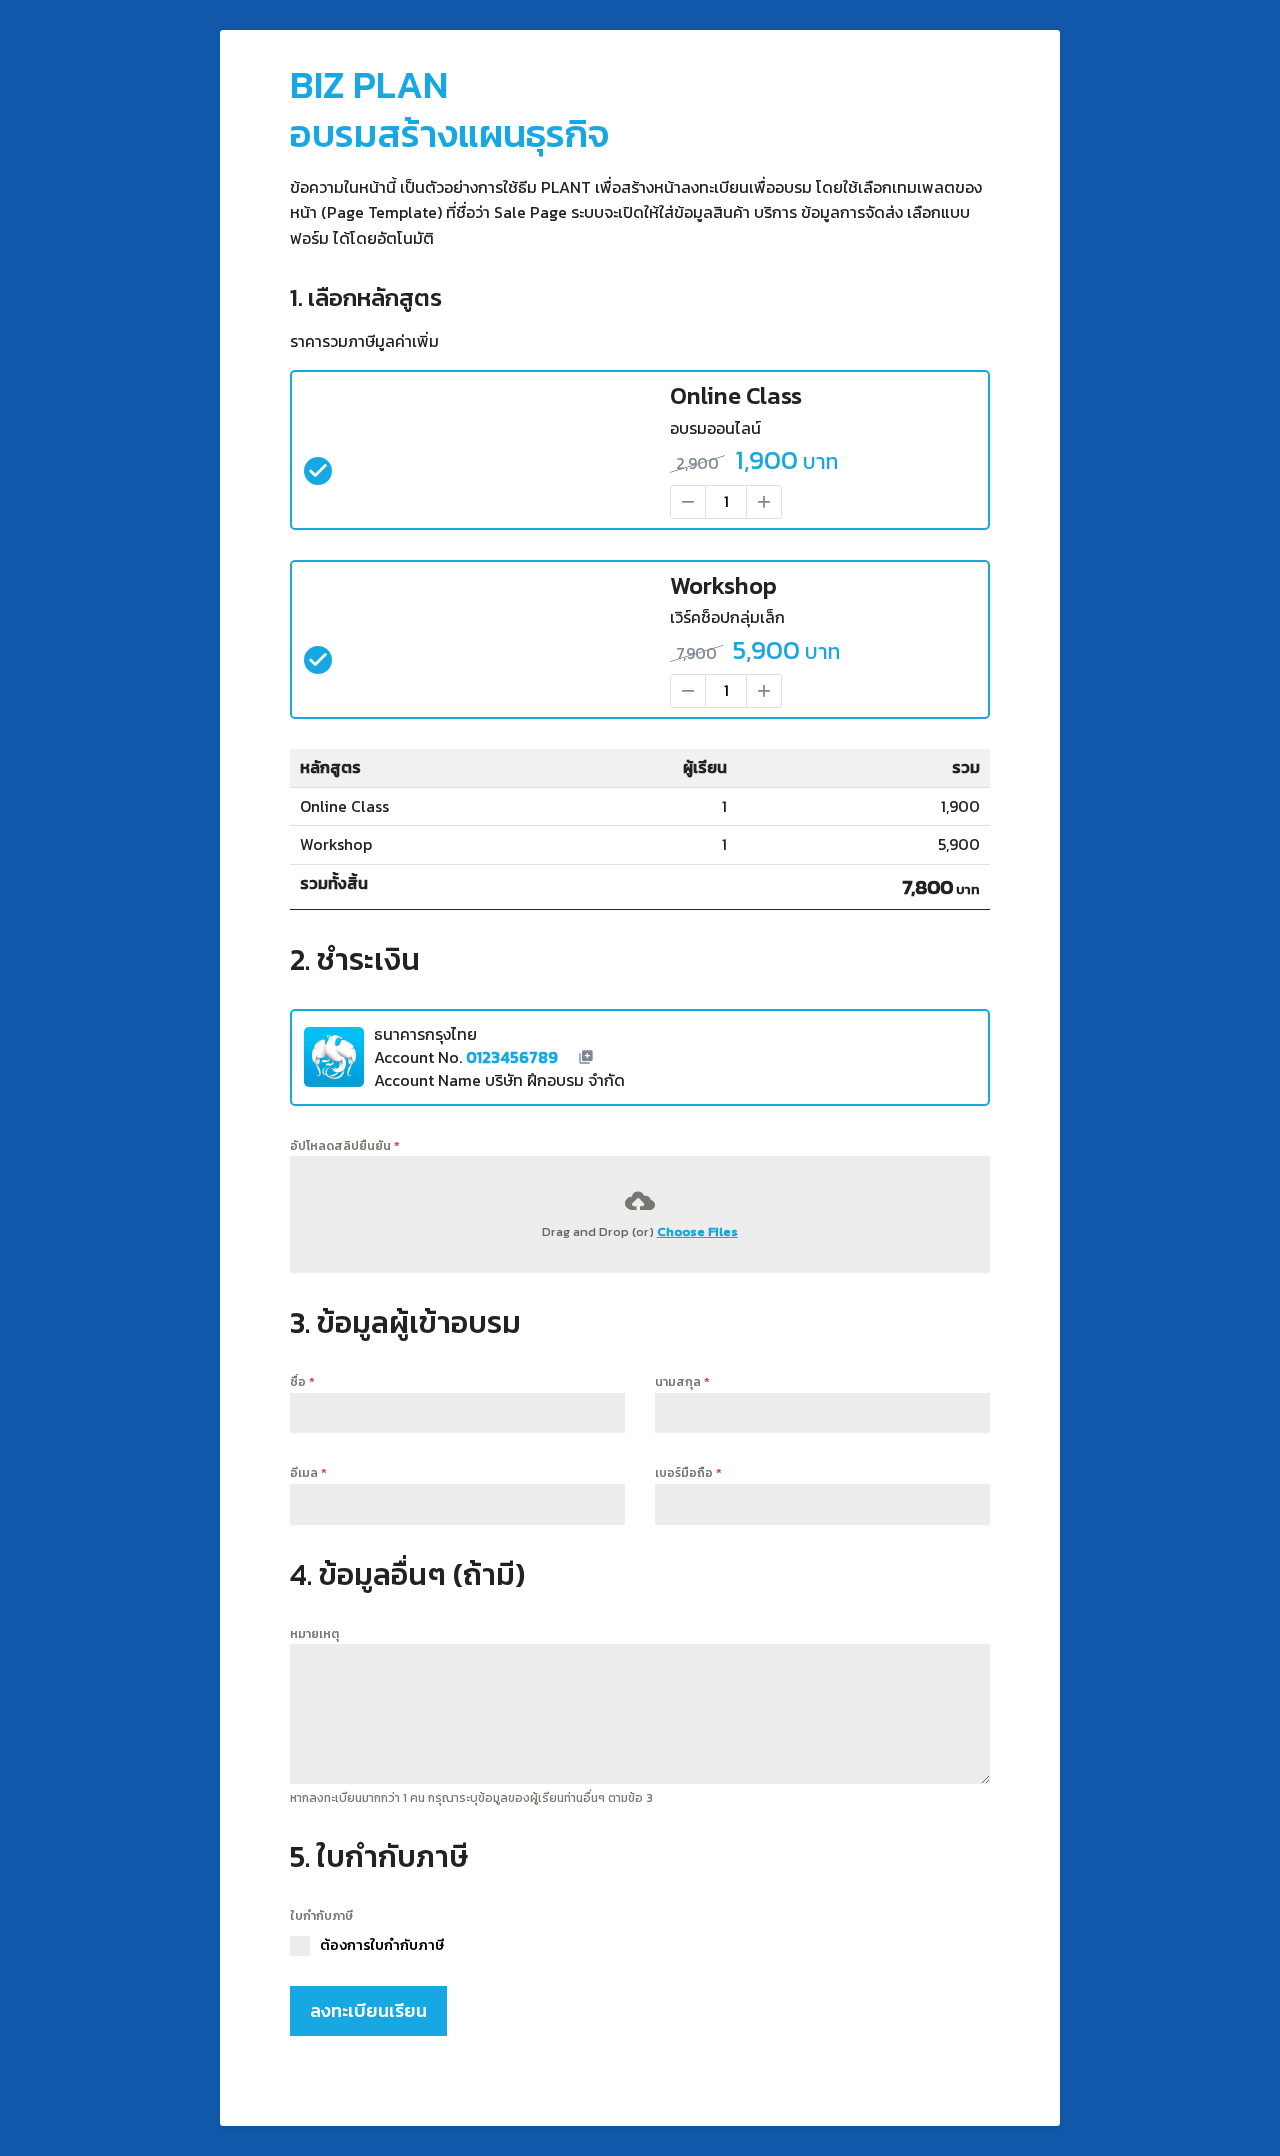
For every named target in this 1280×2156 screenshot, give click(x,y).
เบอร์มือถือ (688, 1473)
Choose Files (697, 1231)
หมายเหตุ (314, 1634)
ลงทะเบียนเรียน (368, 2010)
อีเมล (308, 1473)
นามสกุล (682, 1382)
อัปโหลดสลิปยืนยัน (345, 1146)
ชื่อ (302, 1382)
